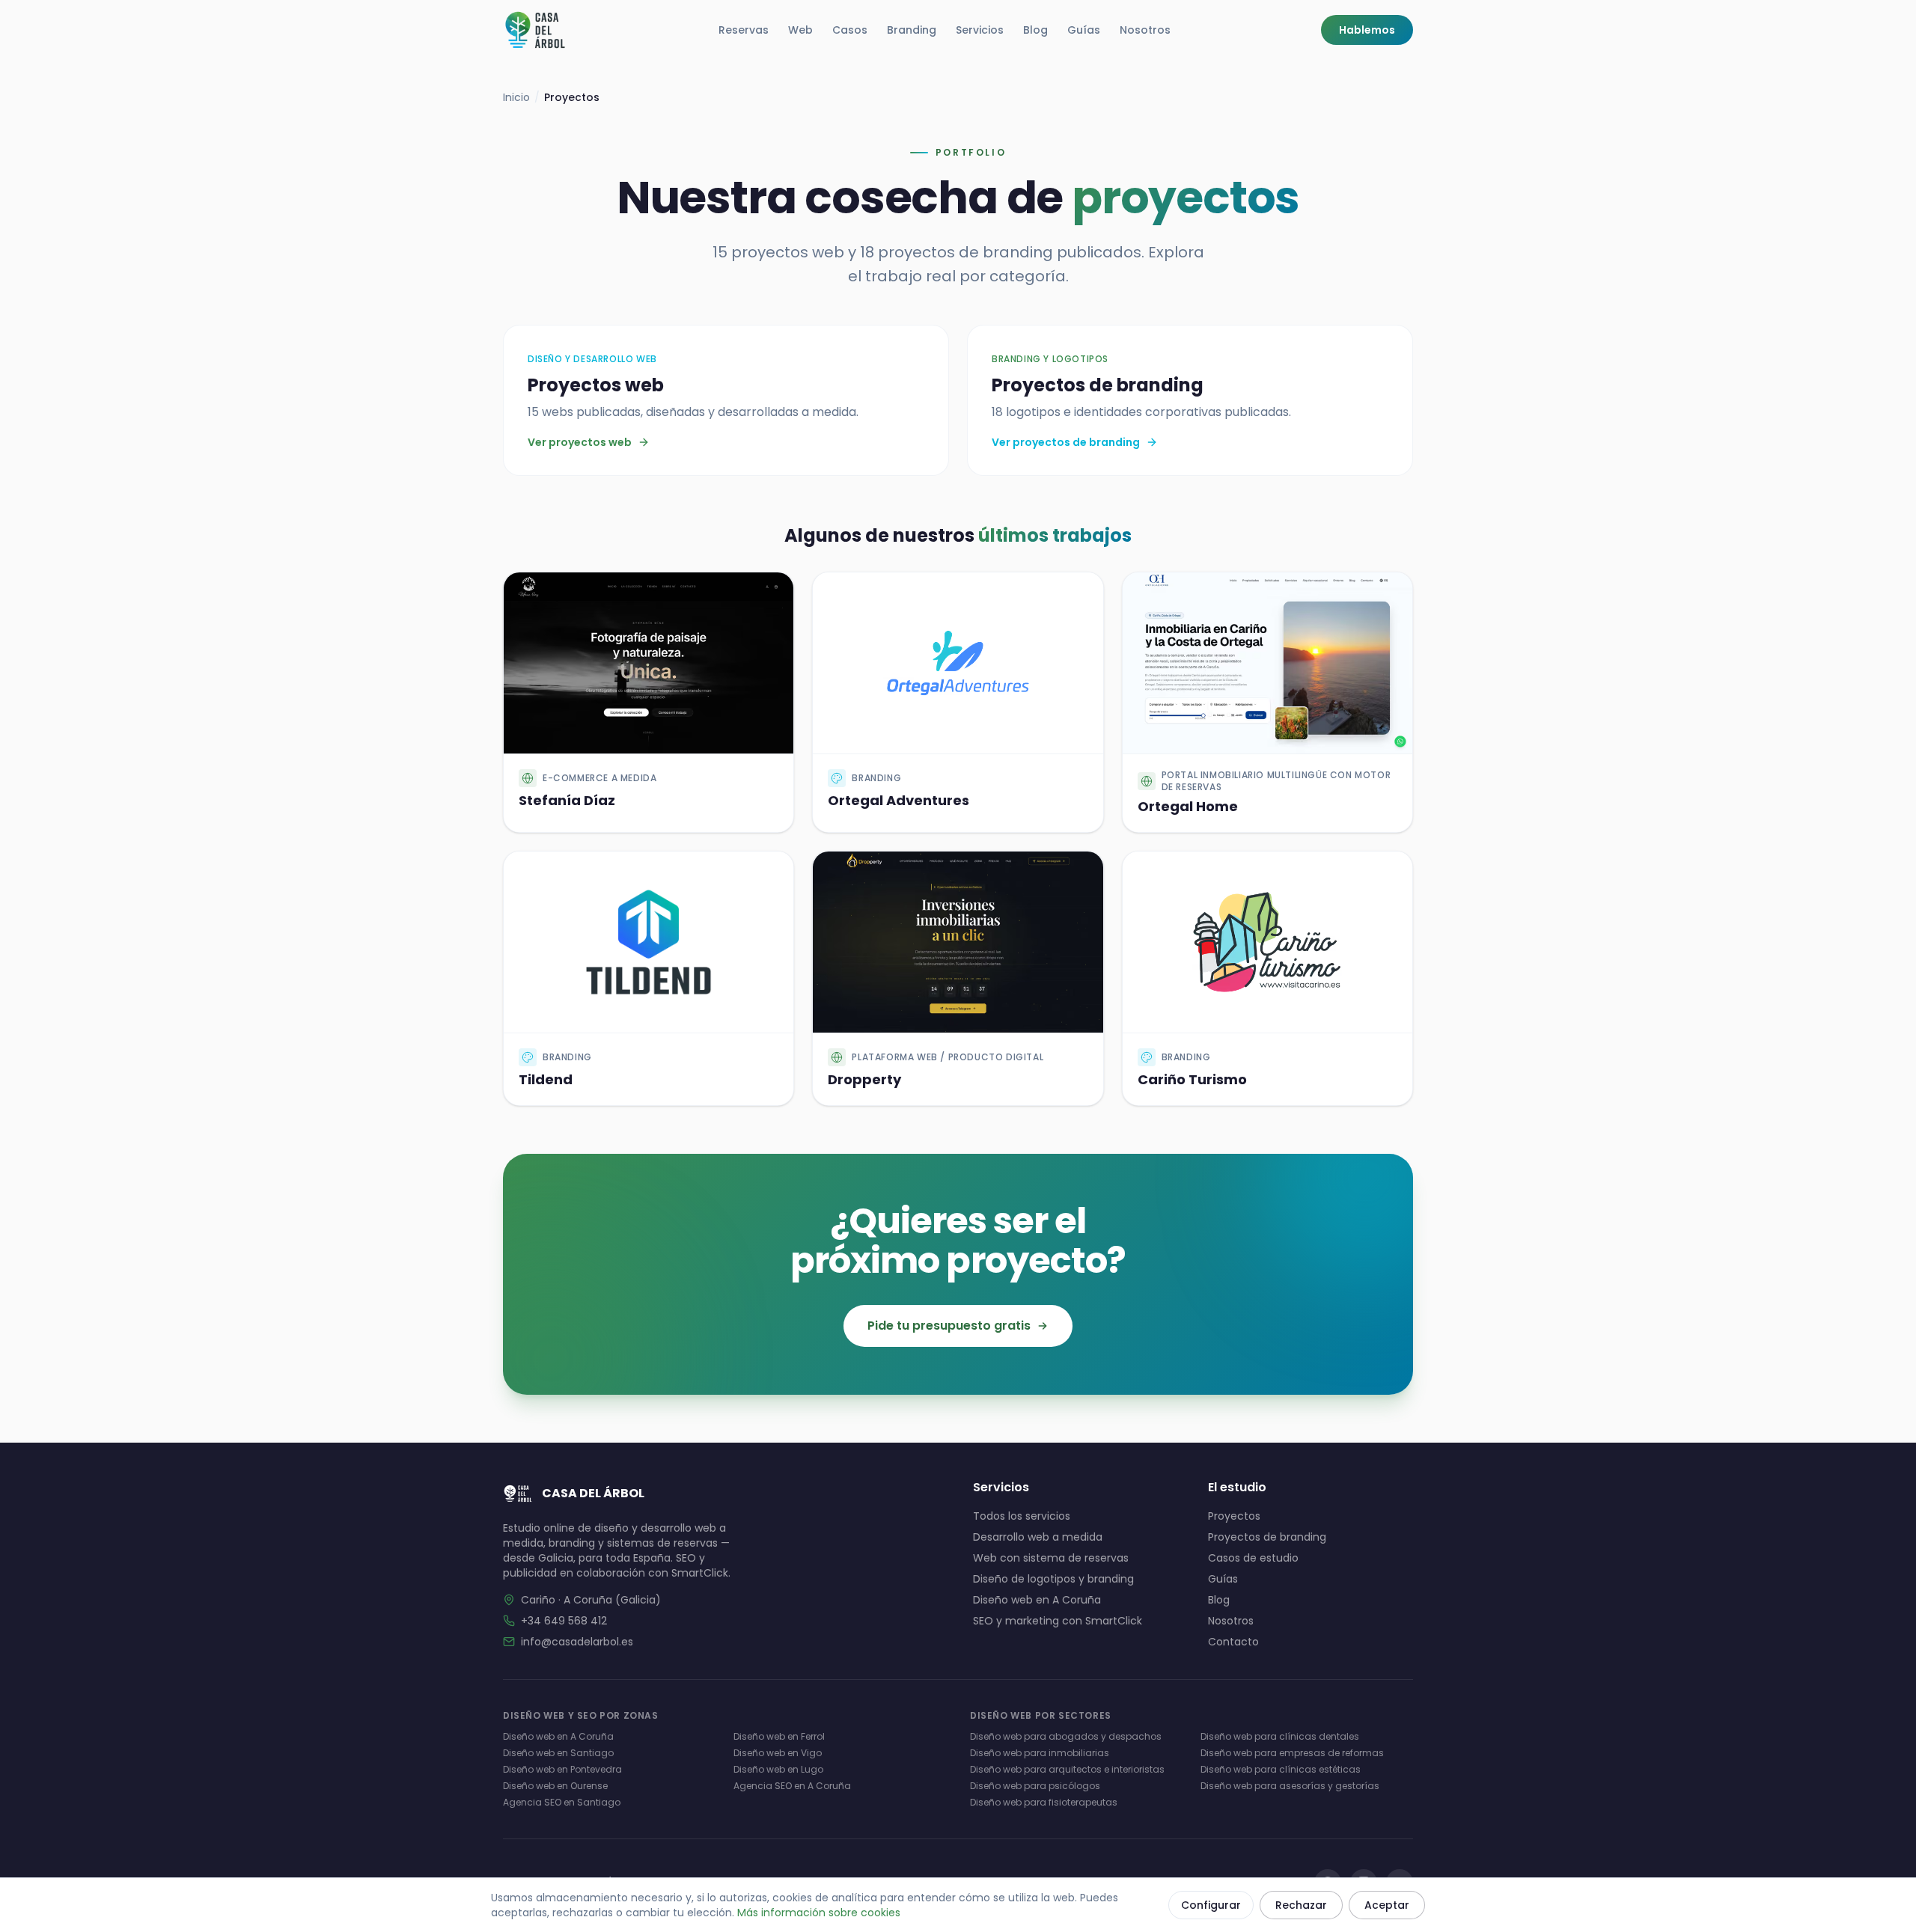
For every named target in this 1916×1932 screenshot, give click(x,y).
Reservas (744, 30)
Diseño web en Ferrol (779, 1736)
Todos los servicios (1022, 1516)
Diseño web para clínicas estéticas (1281, 1769)
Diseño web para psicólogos (1035, 1786)
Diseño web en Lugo (778, 1769)
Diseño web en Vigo (778, 1753)
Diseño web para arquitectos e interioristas (1067, 1769)
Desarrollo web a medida (1038, 1537)
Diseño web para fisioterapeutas (1044, 1802)
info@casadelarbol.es (577, 1642)
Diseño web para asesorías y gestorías (1290, 1786)
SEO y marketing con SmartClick (1058, 1621)
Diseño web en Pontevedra (562, 1769)
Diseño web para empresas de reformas (1292, 1753)
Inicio (516, 97)
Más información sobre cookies (819, 1913)
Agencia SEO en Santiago (562, 1802)
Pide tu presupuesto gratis (949, 1326)
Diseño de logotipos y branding (1053, 1579)
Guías (1084, 30)
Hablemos (1367, 30)
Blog (1035, 30)
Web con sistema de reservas (1051, 1558)
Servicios (980, 30)
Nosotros (1145, 30)
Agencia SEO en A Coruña (792, 1786)
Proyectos (1234, 1516)
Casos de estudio (1253, 1558)
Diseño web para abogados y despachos (1066, 1736)
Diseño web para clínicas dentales (1280, 1736)
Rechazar (1301, 1905)
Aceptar (1387, 1905)
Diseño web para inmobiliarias (1040, 1753)
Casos (850, 30)
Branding (912, 30)
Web (800, 30)
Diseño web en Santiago (558, 1753)
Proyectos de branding (1267, 1537)
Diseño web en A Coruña (1037, 1600)
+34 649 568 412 (564, 1621)
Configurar (1211, 1905)
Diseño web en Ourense (555, 1786)
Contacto (1233, 1642)
